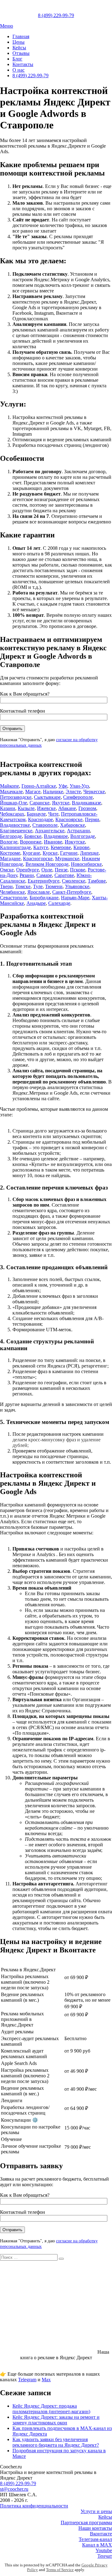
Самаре (44, 875)
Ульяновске (77, 886)
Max (46, 2380)
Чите (53, 814)
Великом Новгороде (47, 864)
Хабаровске (72, 825)
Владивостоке (15, 825)
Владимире (56, 836)
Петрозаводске (16, 797)
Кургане (31, 853)
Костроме (10, 853)
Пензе (61, 870)
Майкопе (9, 786)
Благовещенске (16, 831)
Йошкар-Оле (14, 803)
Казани (8, 808)
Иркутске (75, 842)
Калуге (41, 847)
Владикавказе (86, 803)
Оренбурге (28, 870)
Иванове (53, 842)
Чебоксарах (12, 814)
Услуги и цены (96, 2511)
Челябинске (12, 892)
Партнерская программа (86, 2523)
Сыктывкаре (47, 797)
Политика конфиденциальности (34, 2506)
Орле (47, 870)
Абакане (67, 808)
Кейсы (19, 48)
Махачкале (11, 792)
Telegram (27, 2380)
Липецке (89, 853)
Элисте (73, 792)
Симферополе (78, 797)
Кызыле (26, 808)
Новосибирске (86, 864)
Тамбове (97, 881)
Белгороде (11, 836)
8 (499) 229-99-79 (30, 76)
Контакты (23, 64)
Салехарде (59, 903)
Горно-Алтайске (39, 786)
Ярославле (39, 892)
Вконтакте (101, 2534)
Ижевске (46, 808)
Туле (38, 886)
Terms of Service (60, 2570)
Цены (19, 42)
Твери (6, 886)
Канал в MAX (97, 2545)
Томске (23, 886)
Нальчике (53, 792)
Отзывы (21, 53)
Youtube (104, 2550)
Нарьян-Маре (75, 898)
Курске (50, 853)
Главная (21, 36)
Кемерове (61, 847)
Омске (7, 870)
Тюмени (54, 886)
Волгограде (83, 836)
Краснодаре (40, 819)
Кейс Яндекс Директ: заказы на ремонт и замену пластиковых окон (56, 2420)
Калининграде (15, 847)
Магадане (10, 859)
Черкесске (94, 792)
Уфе (63, 786)
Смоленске (74, 881)
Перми (92, 819)
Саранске (40, 803)
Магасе (33, 792)
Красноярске (69, 819)
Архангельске (50, 831)
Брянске (33, 836)
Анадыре (36, 903)
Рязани (27, 875)
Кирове (81, 847)
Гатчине (69, 853)
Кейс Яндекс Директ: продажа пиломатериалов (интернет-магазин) (51, 2409)
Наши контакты (95, 2528)
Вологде (9, 842)
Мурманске (67, 859)
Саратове (64, 875)
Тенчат (105, 2556)
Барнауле (36, 814)
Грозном (87, 808)
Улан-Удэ (79, 786)
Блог (17, 59)
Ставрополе (45, 825)
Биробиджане (44, 898)
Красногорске (38, 859)
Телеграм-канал (95, 2539)
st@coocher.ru (14, 2489)
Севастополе (14, 898)
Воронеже (31, 842)
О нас (19, 70)
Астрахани (78, 831)
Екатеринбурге (44, 881)
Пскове (78, 870)
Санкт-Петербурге (72, 892)
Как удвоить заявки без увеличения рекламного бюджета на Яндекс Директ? (56, 2442)
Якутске (61, 803)
